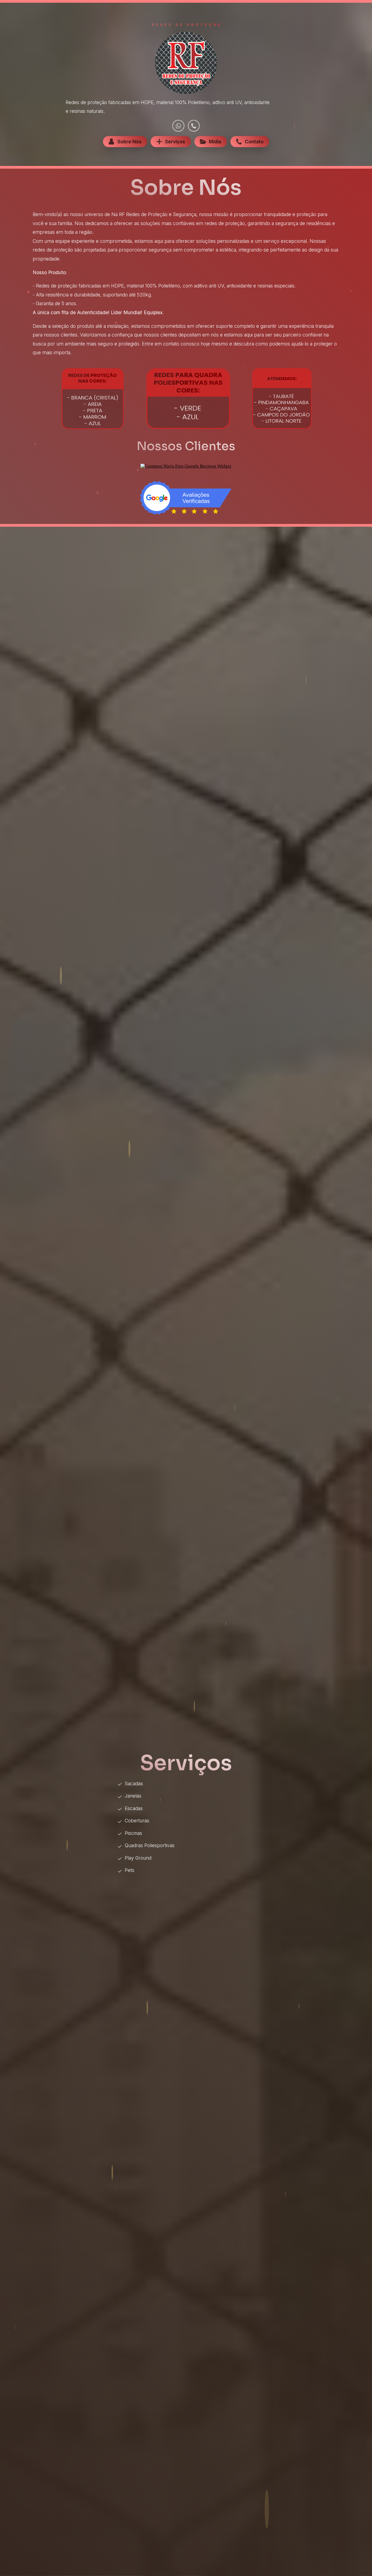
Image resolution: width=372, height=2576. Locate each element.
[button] (178, 126)
